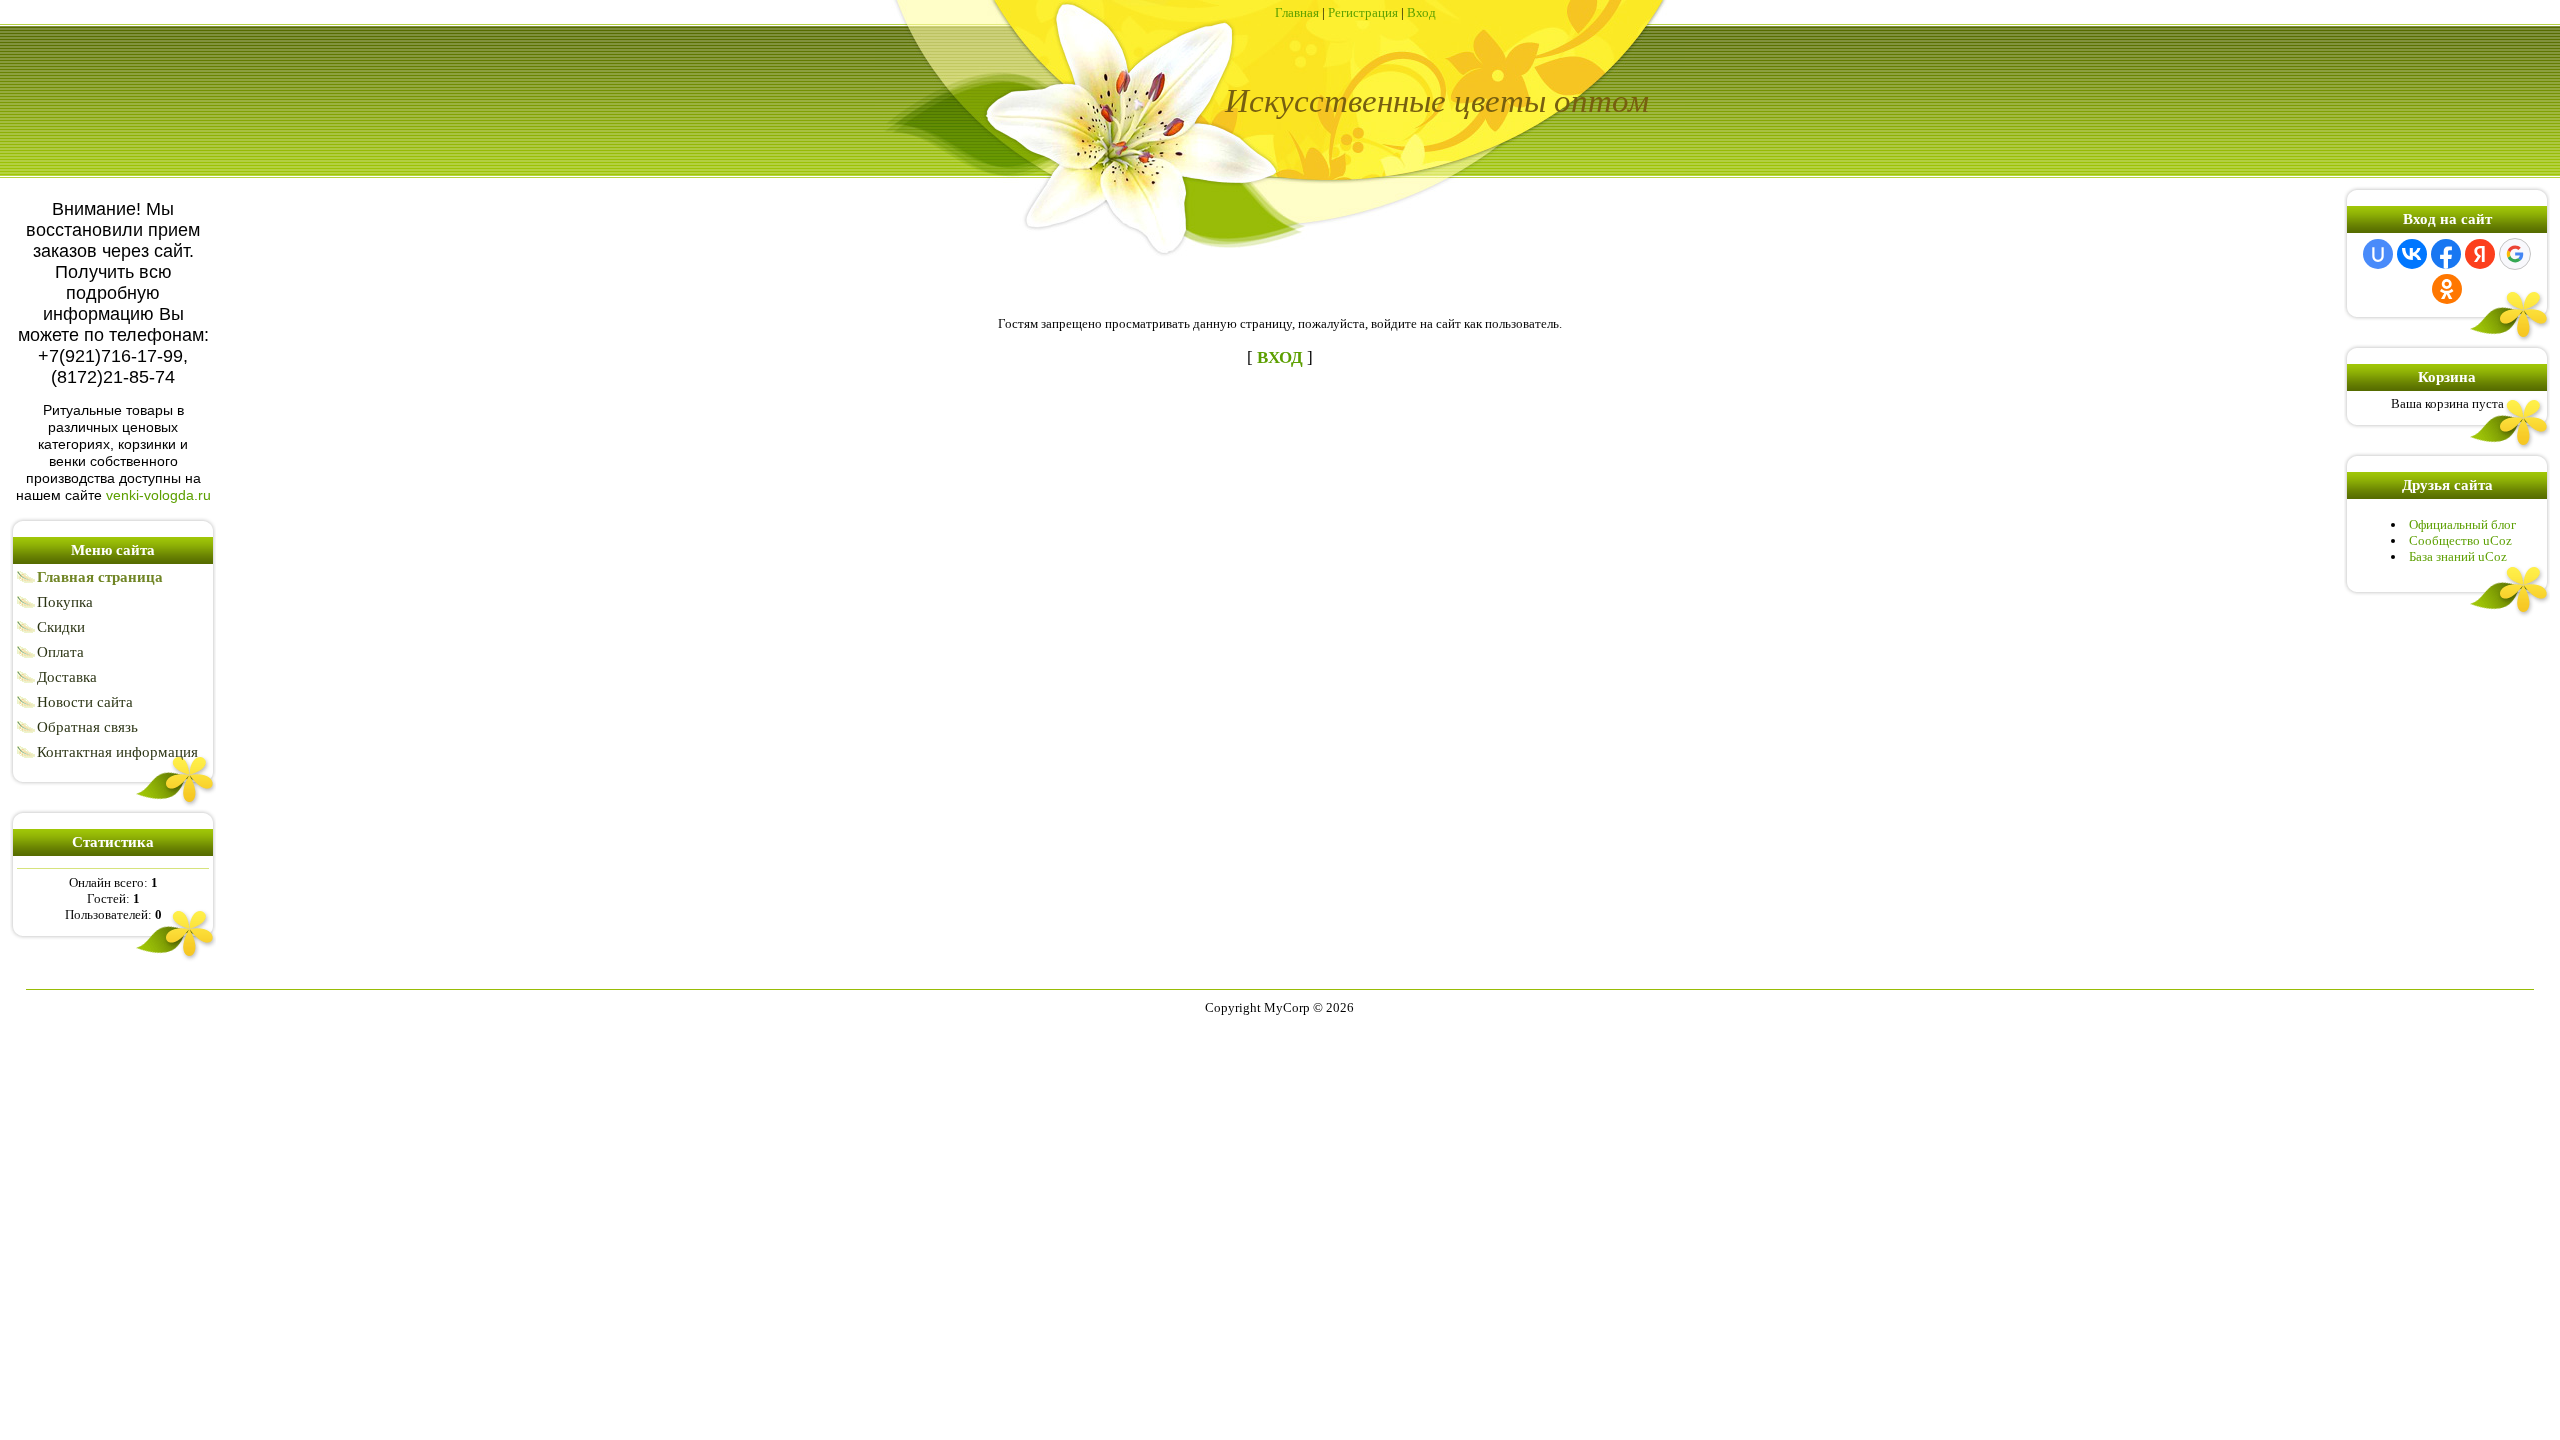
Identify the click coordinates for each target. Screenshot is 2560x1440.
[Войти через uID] (2378, 254)
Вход (1421, 12)
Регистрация (1363, 12)
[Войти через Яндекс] (2480, 254)
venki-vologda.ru (158, 495)
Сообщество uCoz (2460, 540)
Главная (1297, 12)
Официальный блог (2462, 524)
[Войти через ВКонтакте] (2412, 254)
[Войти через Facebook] (2446, 254)
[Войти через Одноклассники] (2447, 289)
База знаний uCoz (2458, 556)
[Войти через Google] (2515, 254)
